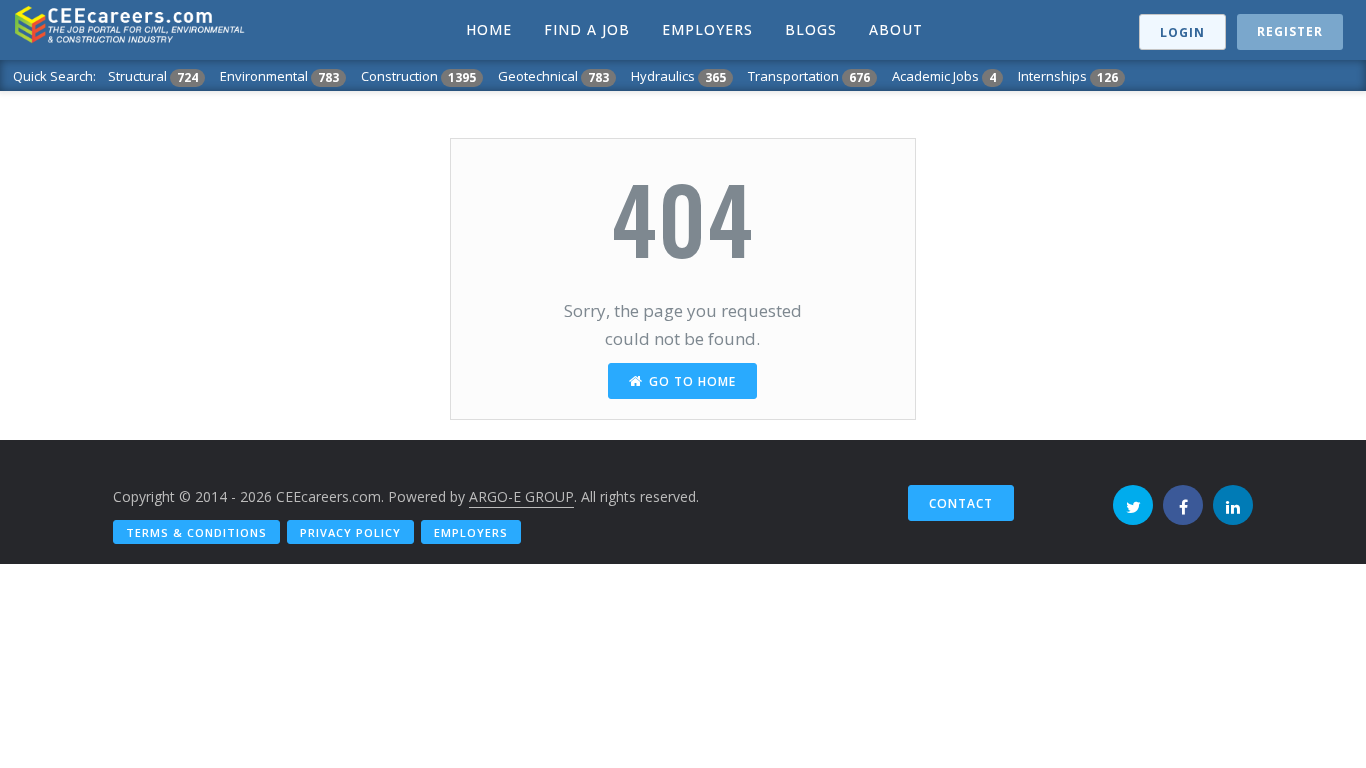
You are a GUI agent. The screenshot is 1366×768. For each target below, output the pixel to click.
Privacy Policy (350, 532)
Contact (961, 503)
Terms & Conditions (196, 532)
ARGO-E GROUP (521, 496)
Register (1290, 31)
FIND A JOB (587, 29)
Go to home (692, 381)
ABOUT (896, 29)
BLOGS (811, 29)
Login (1182, 32)
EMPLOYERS (707, 29)
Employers (471, 532)
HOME (489, 29)
